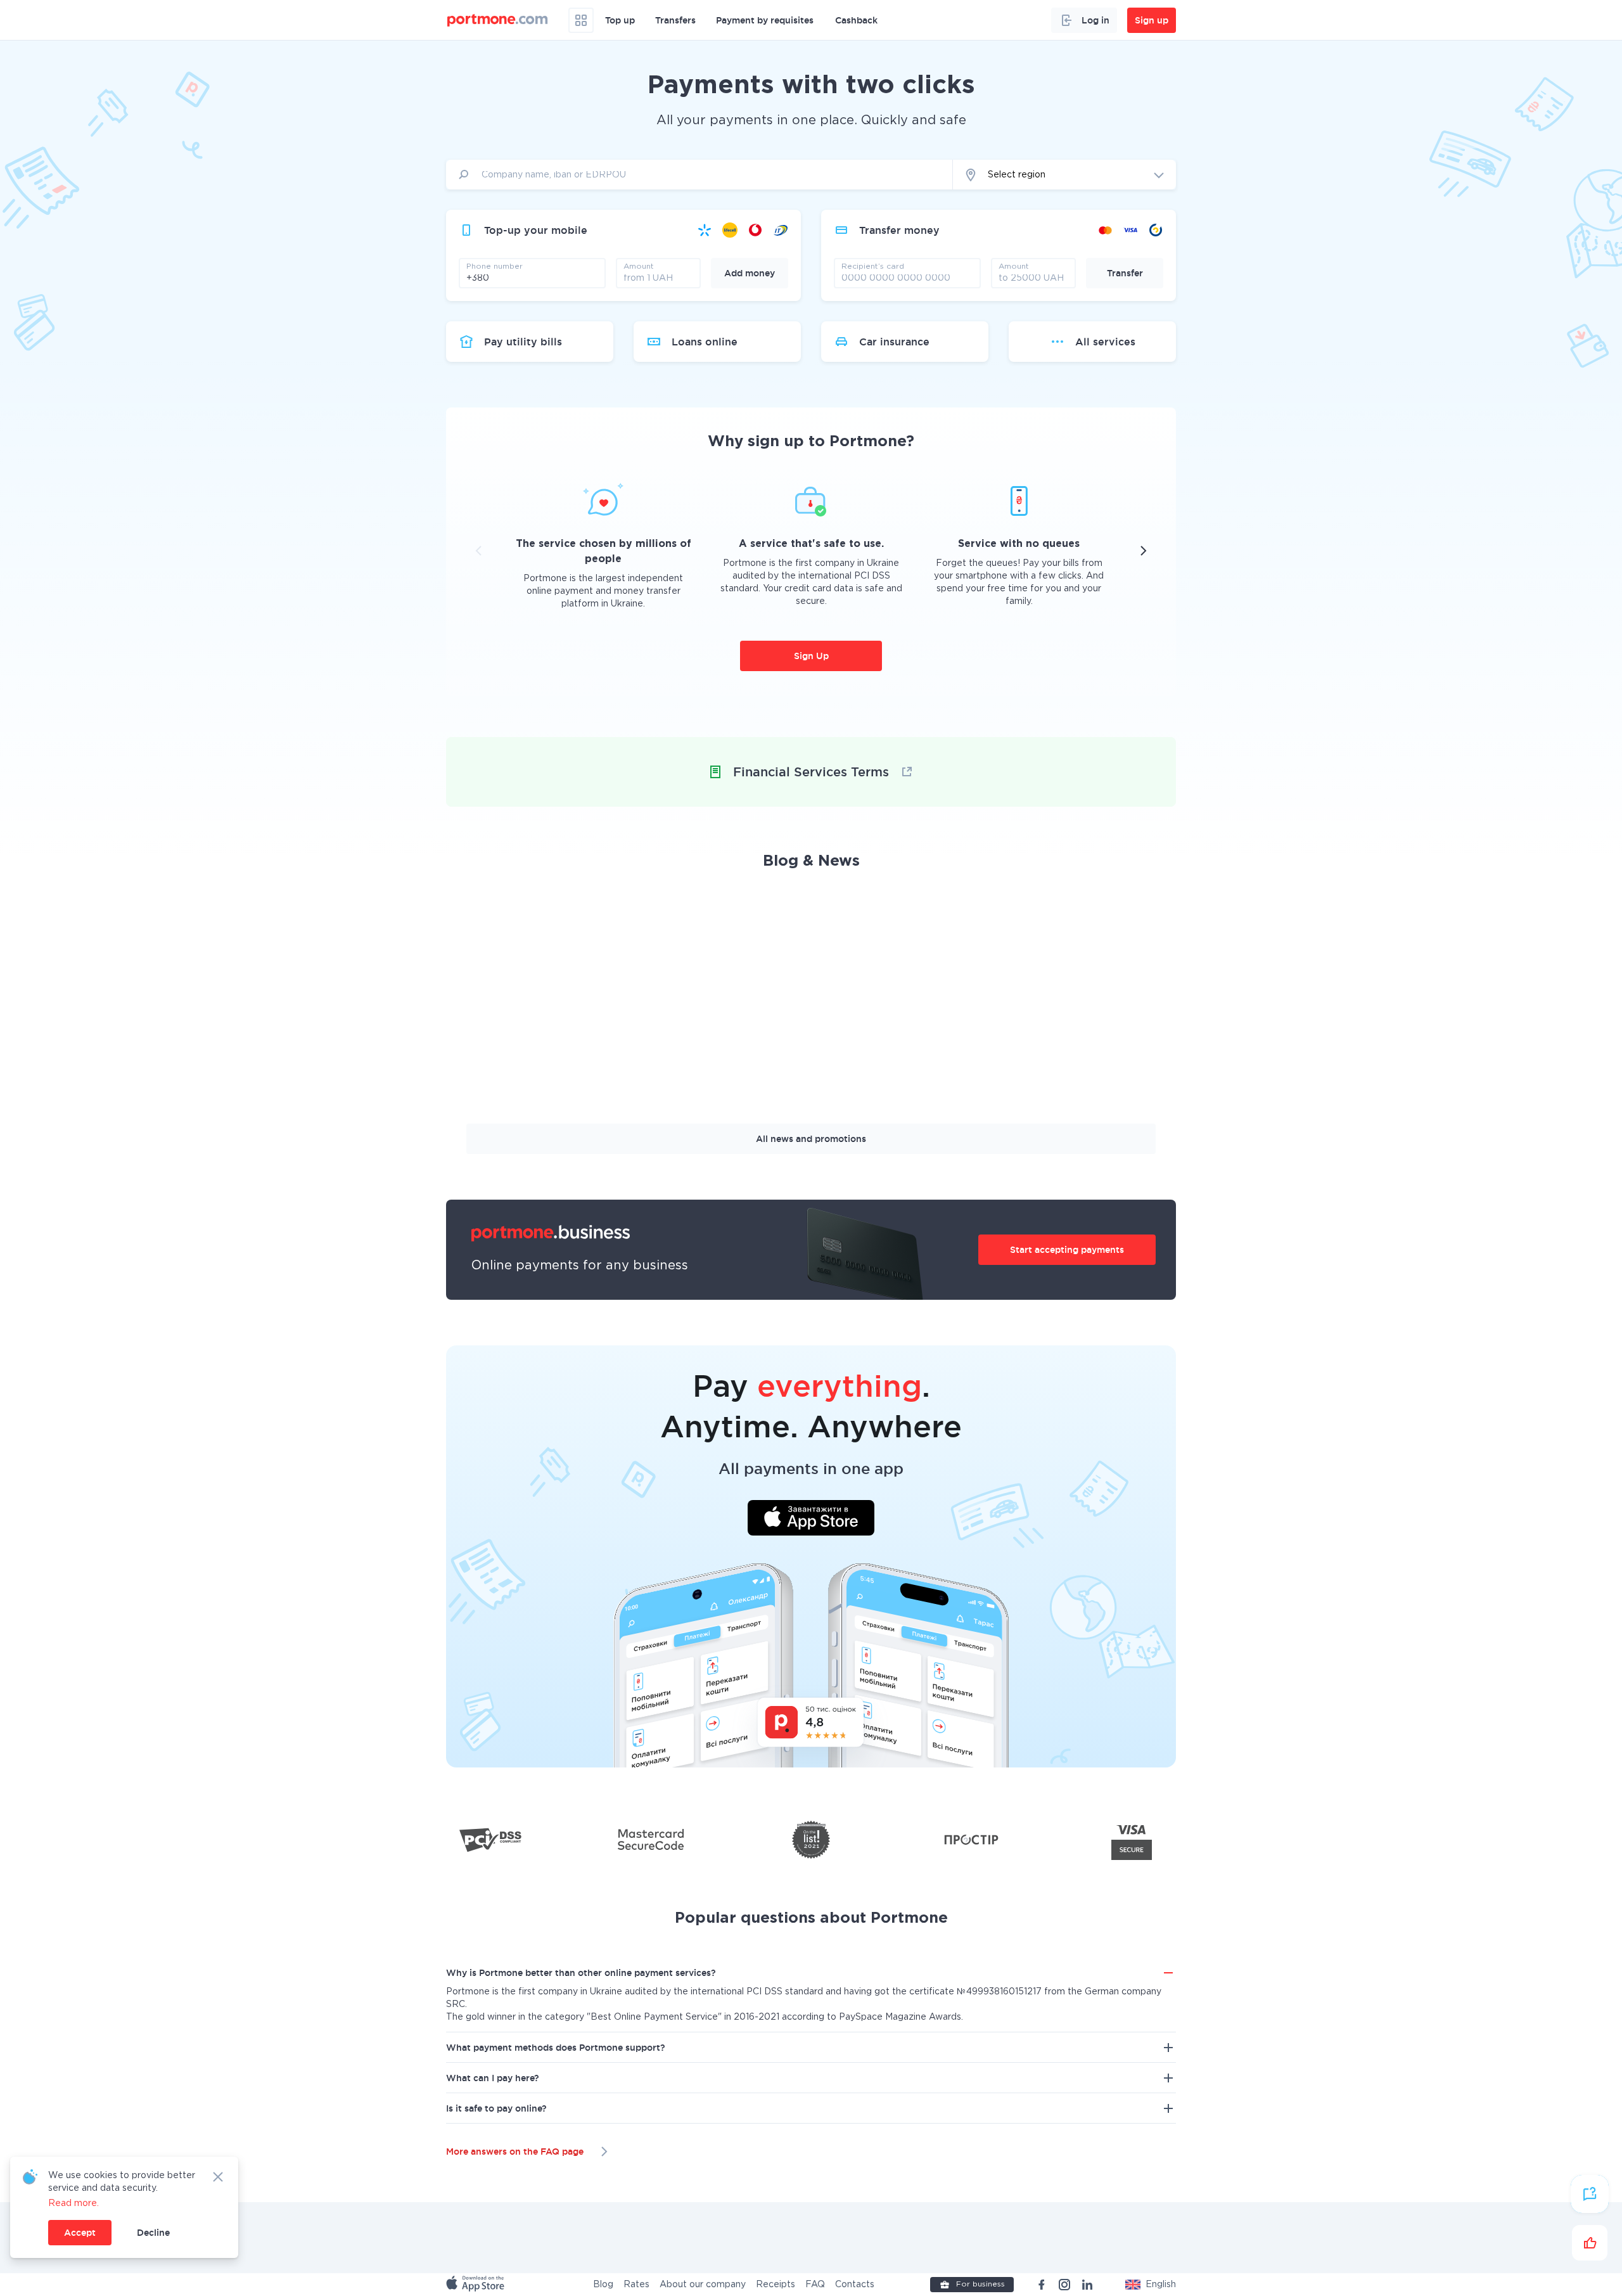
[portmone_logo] (498, 20)
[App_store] (476, 2285)
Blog (603, 2285)
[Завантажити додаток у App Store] (811, 1520)
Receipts (776, 2285)
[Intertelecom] (781, 230)
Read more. (73, 2203)
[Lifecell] (730, 230)
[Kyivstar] (705, 230)
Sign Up (811, 656)
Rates (636, 2285)
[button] (1151, 2285)
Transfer (1125, 273)
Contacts (855, 2285)
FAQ (815, 2285)
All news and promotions (811, 1139)
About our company (703, 2285)
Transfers (675, 20)
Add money (750, 273)
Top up (620, 20)
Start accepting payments (1067, 1250)
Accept (80, 2233)
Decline (153, 2233)
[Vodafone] (755, 230)
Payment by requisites (765, 20)
